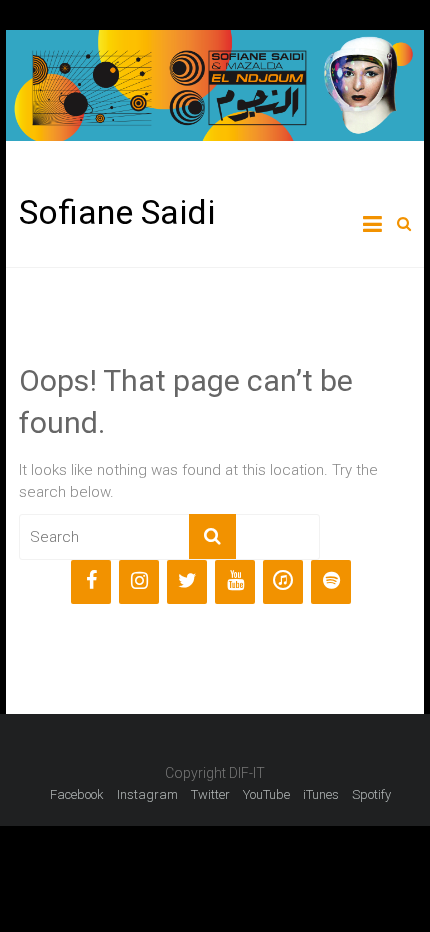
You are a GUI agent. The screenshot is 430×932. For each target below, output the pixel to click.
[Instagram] (139, 582)
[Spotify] (331, 582)
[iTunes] (283, 582)
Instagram (147, 794)
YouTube (266, 794)
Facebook (77, 794)
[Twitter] (187, 582)
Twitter (210, 794)
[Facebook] (91, 582)
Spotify (371, 794)
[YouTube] (235, 582)
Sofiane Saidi (117, 212)
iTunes (321, 794)
